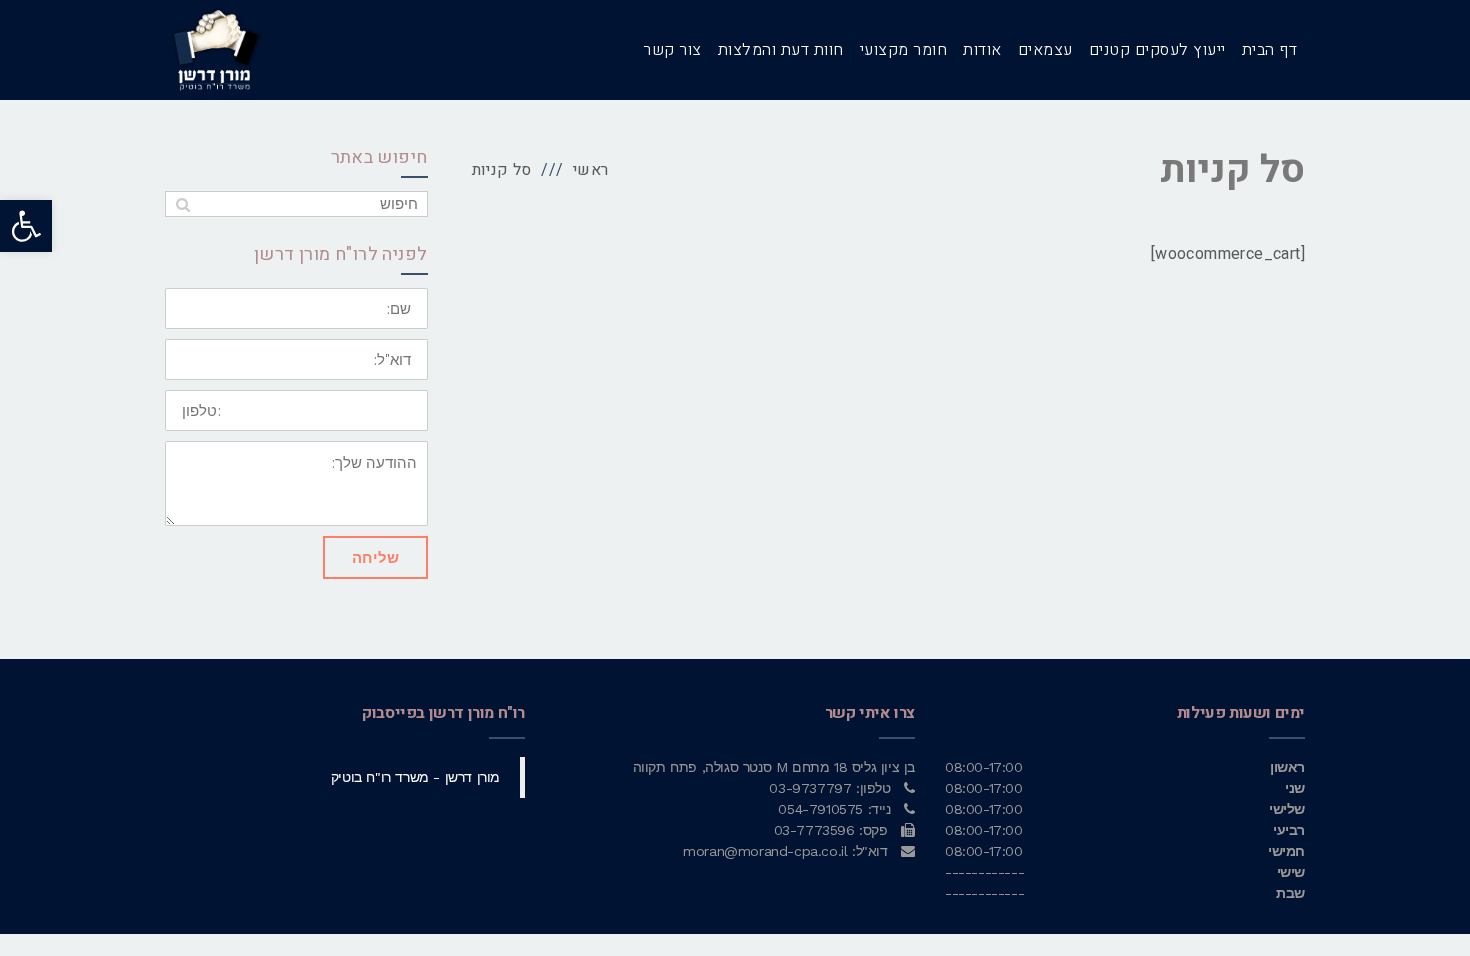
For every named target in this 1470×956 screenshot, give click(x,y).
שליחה (375, 557)
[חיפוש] (182, 204)
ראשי (591, 170)
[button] (26, 226)
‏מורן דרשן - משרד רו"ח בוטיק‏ (415, 777)
